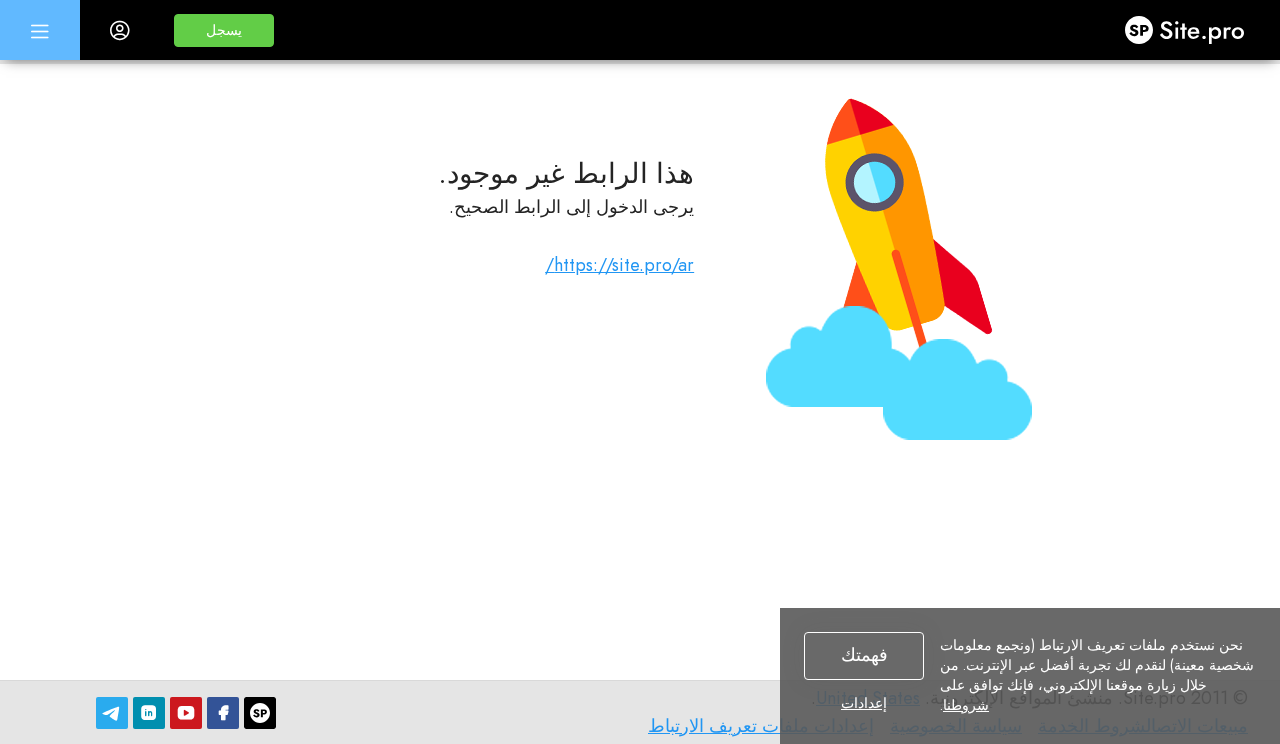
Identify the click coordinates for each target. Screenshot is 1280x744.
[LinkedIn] (149, 713)
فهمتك (864, 655)
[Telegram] (112, 713)
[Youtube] (186, 713)
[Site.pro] (260, 713)
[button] (224, 30)
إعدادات (864, 703)
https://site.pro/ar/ (619, 265)
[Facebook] (223, 713)
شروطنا (966, 705)
